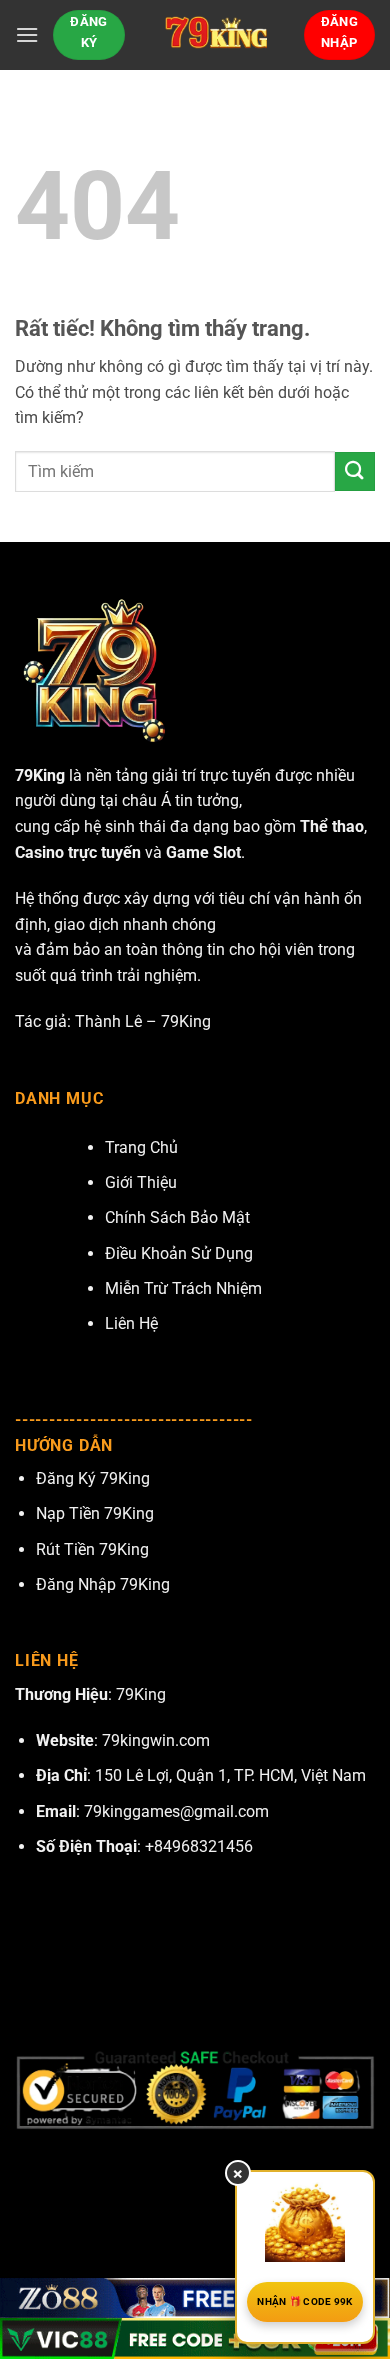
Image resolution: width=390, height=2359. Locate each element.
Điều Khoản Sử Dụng (179, 1253)
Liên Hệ (131, 1323)
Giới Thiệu (141, 1182)
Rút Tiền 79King (92, 1549)
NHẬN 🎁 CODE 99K (305, 2301)
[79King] (214, 35)
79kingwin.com (156, 1740)
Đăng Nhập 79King (103, 1584)
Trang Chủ (141, 1147)
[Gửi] (355, 471)
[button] (27, 34)
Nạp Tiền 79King (95, 1513)
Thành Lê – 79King (143, 1021)
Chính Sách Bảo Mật (177, 1217)
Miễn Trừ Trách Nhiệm (183, 1288)
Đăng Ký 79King (93, 1478)
